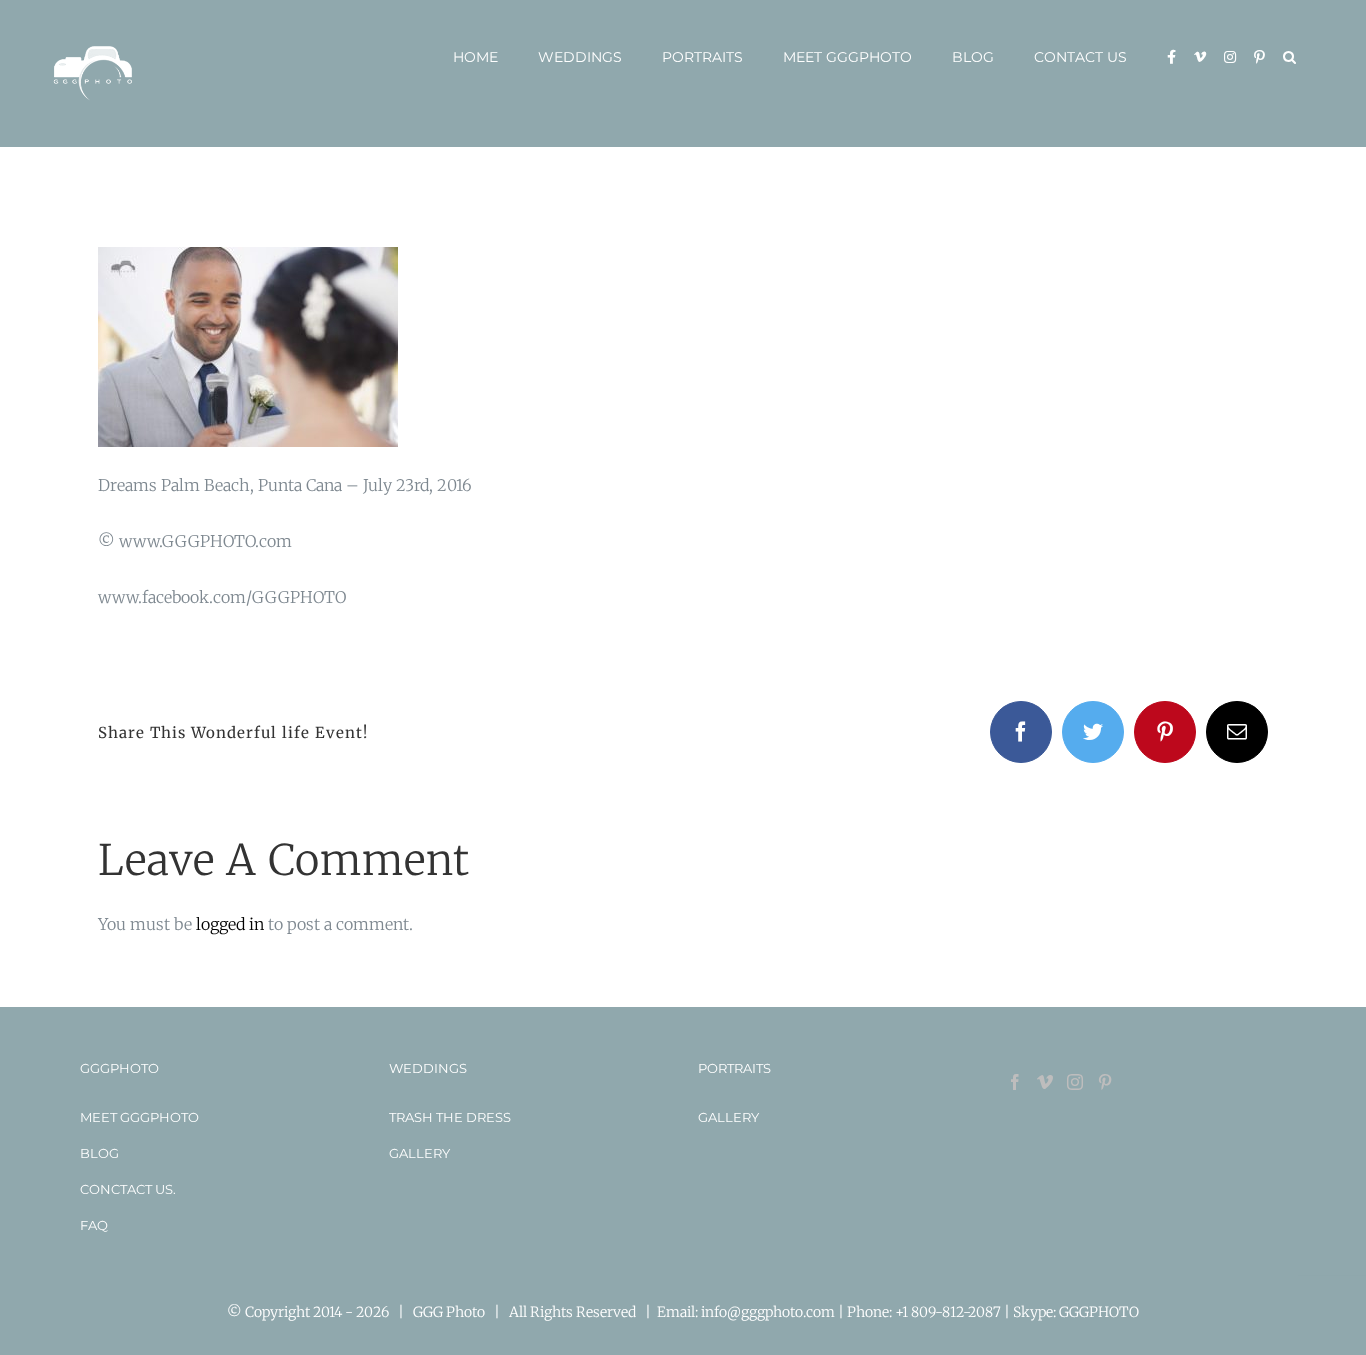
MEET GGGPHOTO (139, 1117)
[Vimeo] (1045, 1082)
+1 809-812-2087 (949, 1312)
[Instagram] (1075, 1082)
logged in (230, 924)
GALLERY (419, 1153)
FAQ (94, 1225)
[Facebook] (1015, 1082)
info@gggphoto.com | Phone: (798, 1312)
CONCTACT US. (128, 1189)
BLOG (99, 1153)
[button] (1289, 57)
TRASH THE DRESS (450, 1117)
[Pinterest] (1105, 1082)
